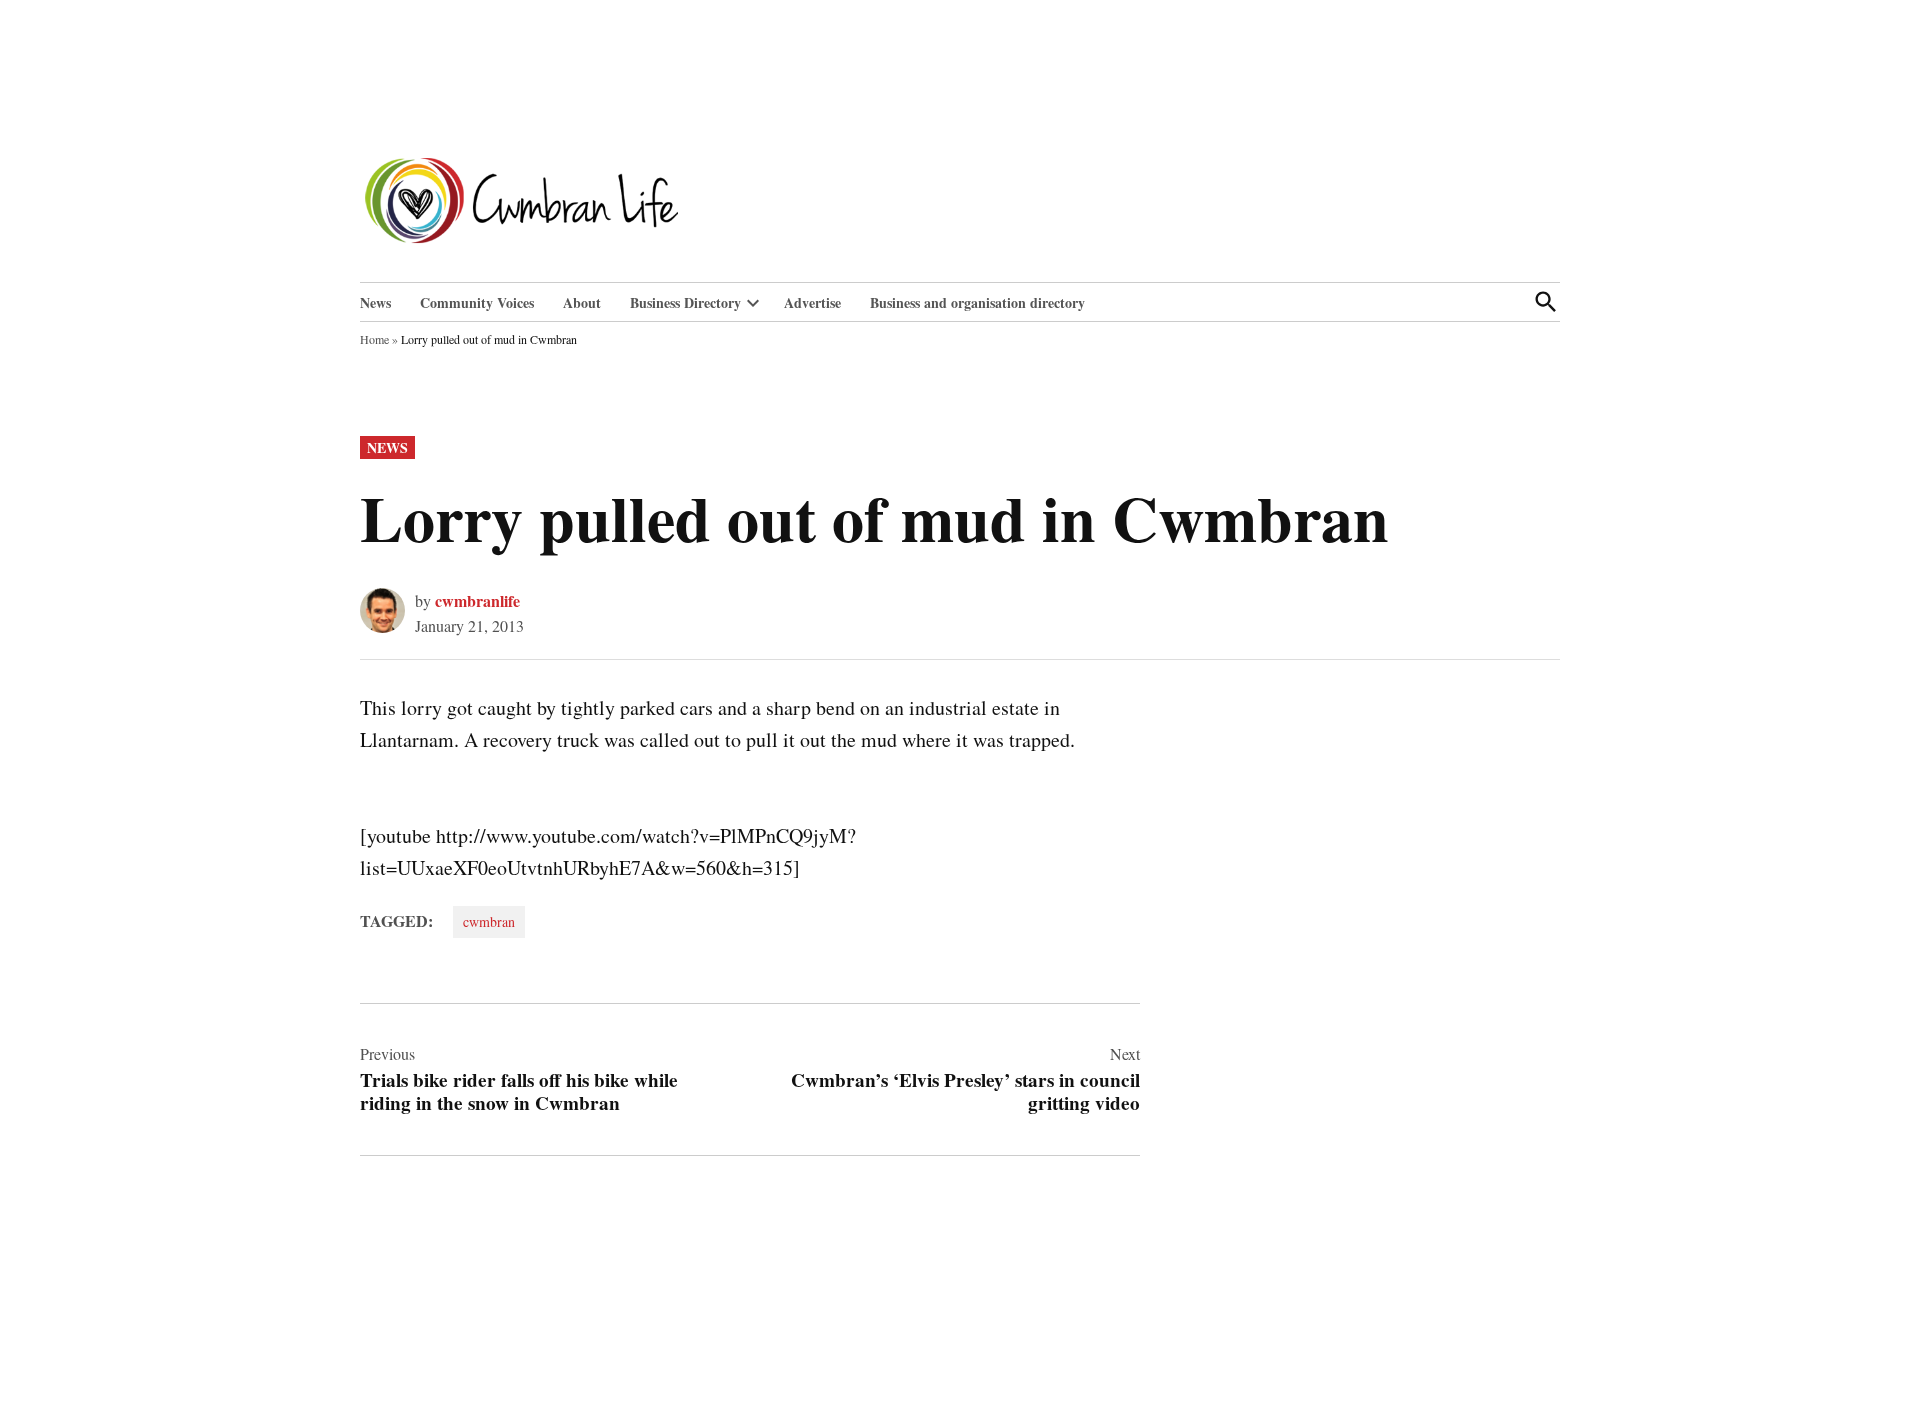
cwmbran (489, 921)
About (582, 302)
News (375, 302)
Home (374, 339)
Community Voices (477, 302)
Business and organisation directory (977, 302)
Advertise (812, 302)
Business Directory (685, 302)
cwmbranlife (477, 600)
